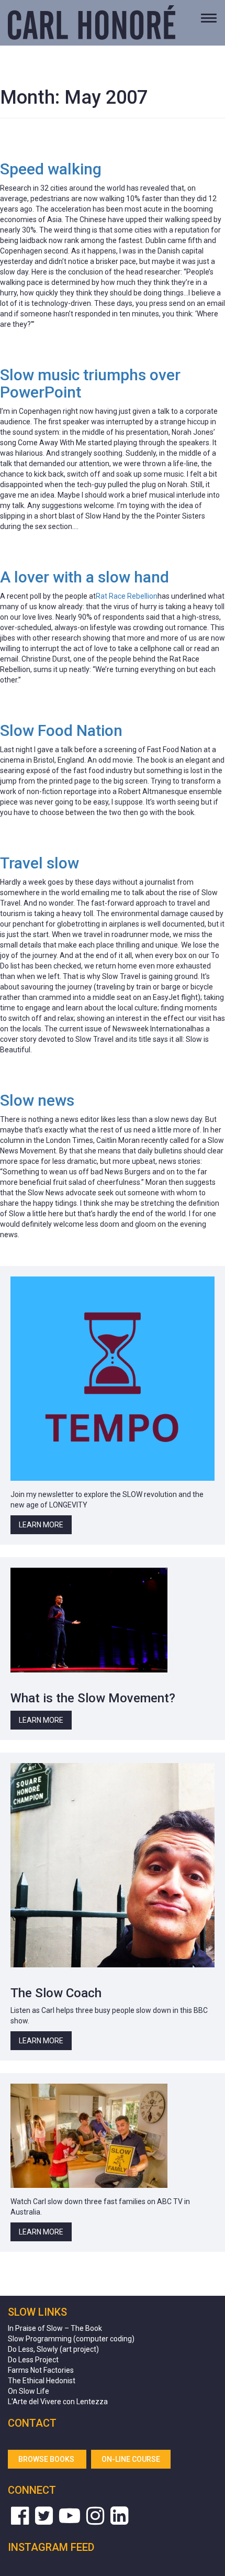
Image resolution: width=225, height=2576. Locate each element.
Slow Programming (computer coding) (71, 2339)
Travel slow (40, 863)
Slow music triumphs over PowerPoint (90, 383)
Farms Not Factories (41, 2370)
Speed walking (51, 169)
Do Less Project (33, 2360)
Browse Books (47, 2459)
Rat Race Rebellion (127, 596)
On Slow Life (29, 2391)
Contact (32, 2423)
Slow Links (37, 2312)
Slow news (37, 1100)
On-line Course (131, 2459)
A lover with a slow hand (85, 577)
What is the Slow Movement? (93, 1698)
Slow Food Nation (61, 730)
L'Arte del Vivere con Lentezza (58, 2402)
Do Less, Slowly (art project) (53, 2349)
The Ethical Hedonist (42, 2381)
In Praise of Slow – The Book (55, 2328)
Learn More (41, 1525)
